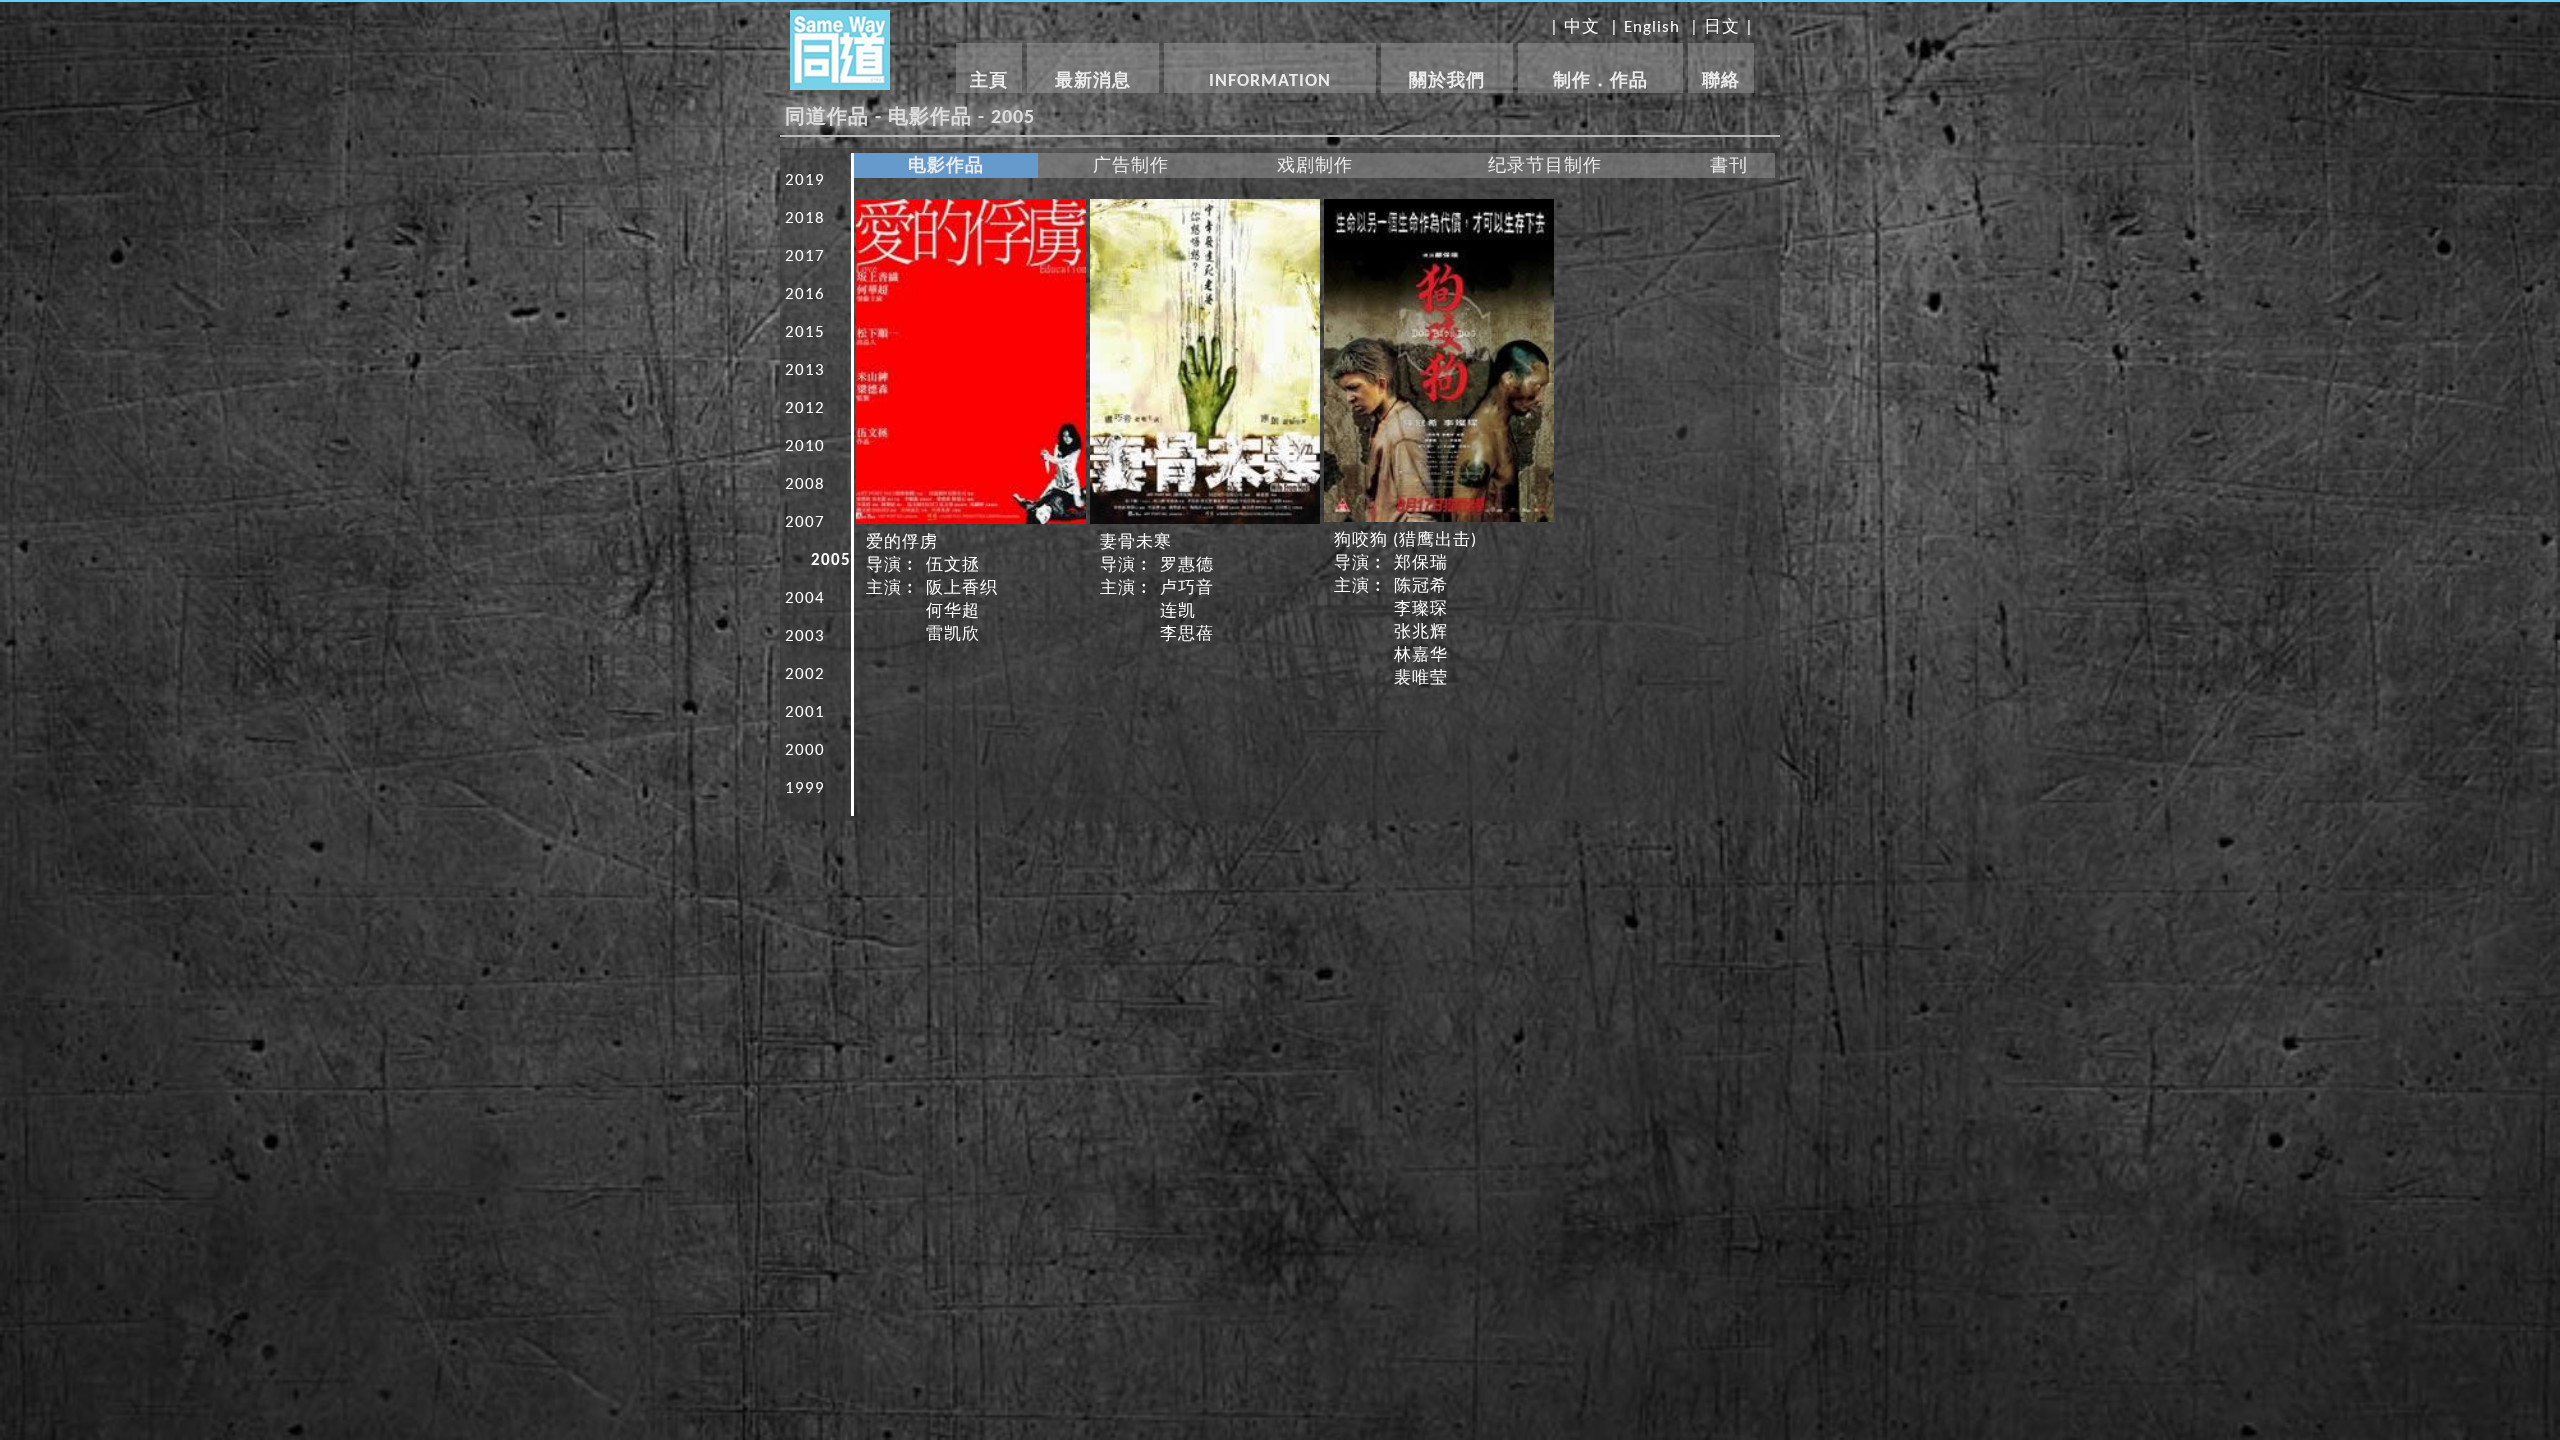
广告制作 (1131, 166)
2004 (805, 598)
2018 (805, 218)
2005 (831, 560)
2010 (805, 446)
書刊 (1729, 166)
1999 (805, 788)
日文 (1722, 27)
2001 (805, 712)
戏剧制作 (1315, 166)
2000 (805, 750)
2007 (805, 522)
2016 (805, 294)
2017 (805, 256)
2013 (805, 370)
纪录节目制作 (1545, 166)
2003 (805, 636)
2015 (805, 332)
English (1652, 27)
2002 (805, 674)
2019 (805, 180)
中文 (1582, 27)
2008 (805, 484)
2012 (805, 408)
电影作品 (946, 166)
